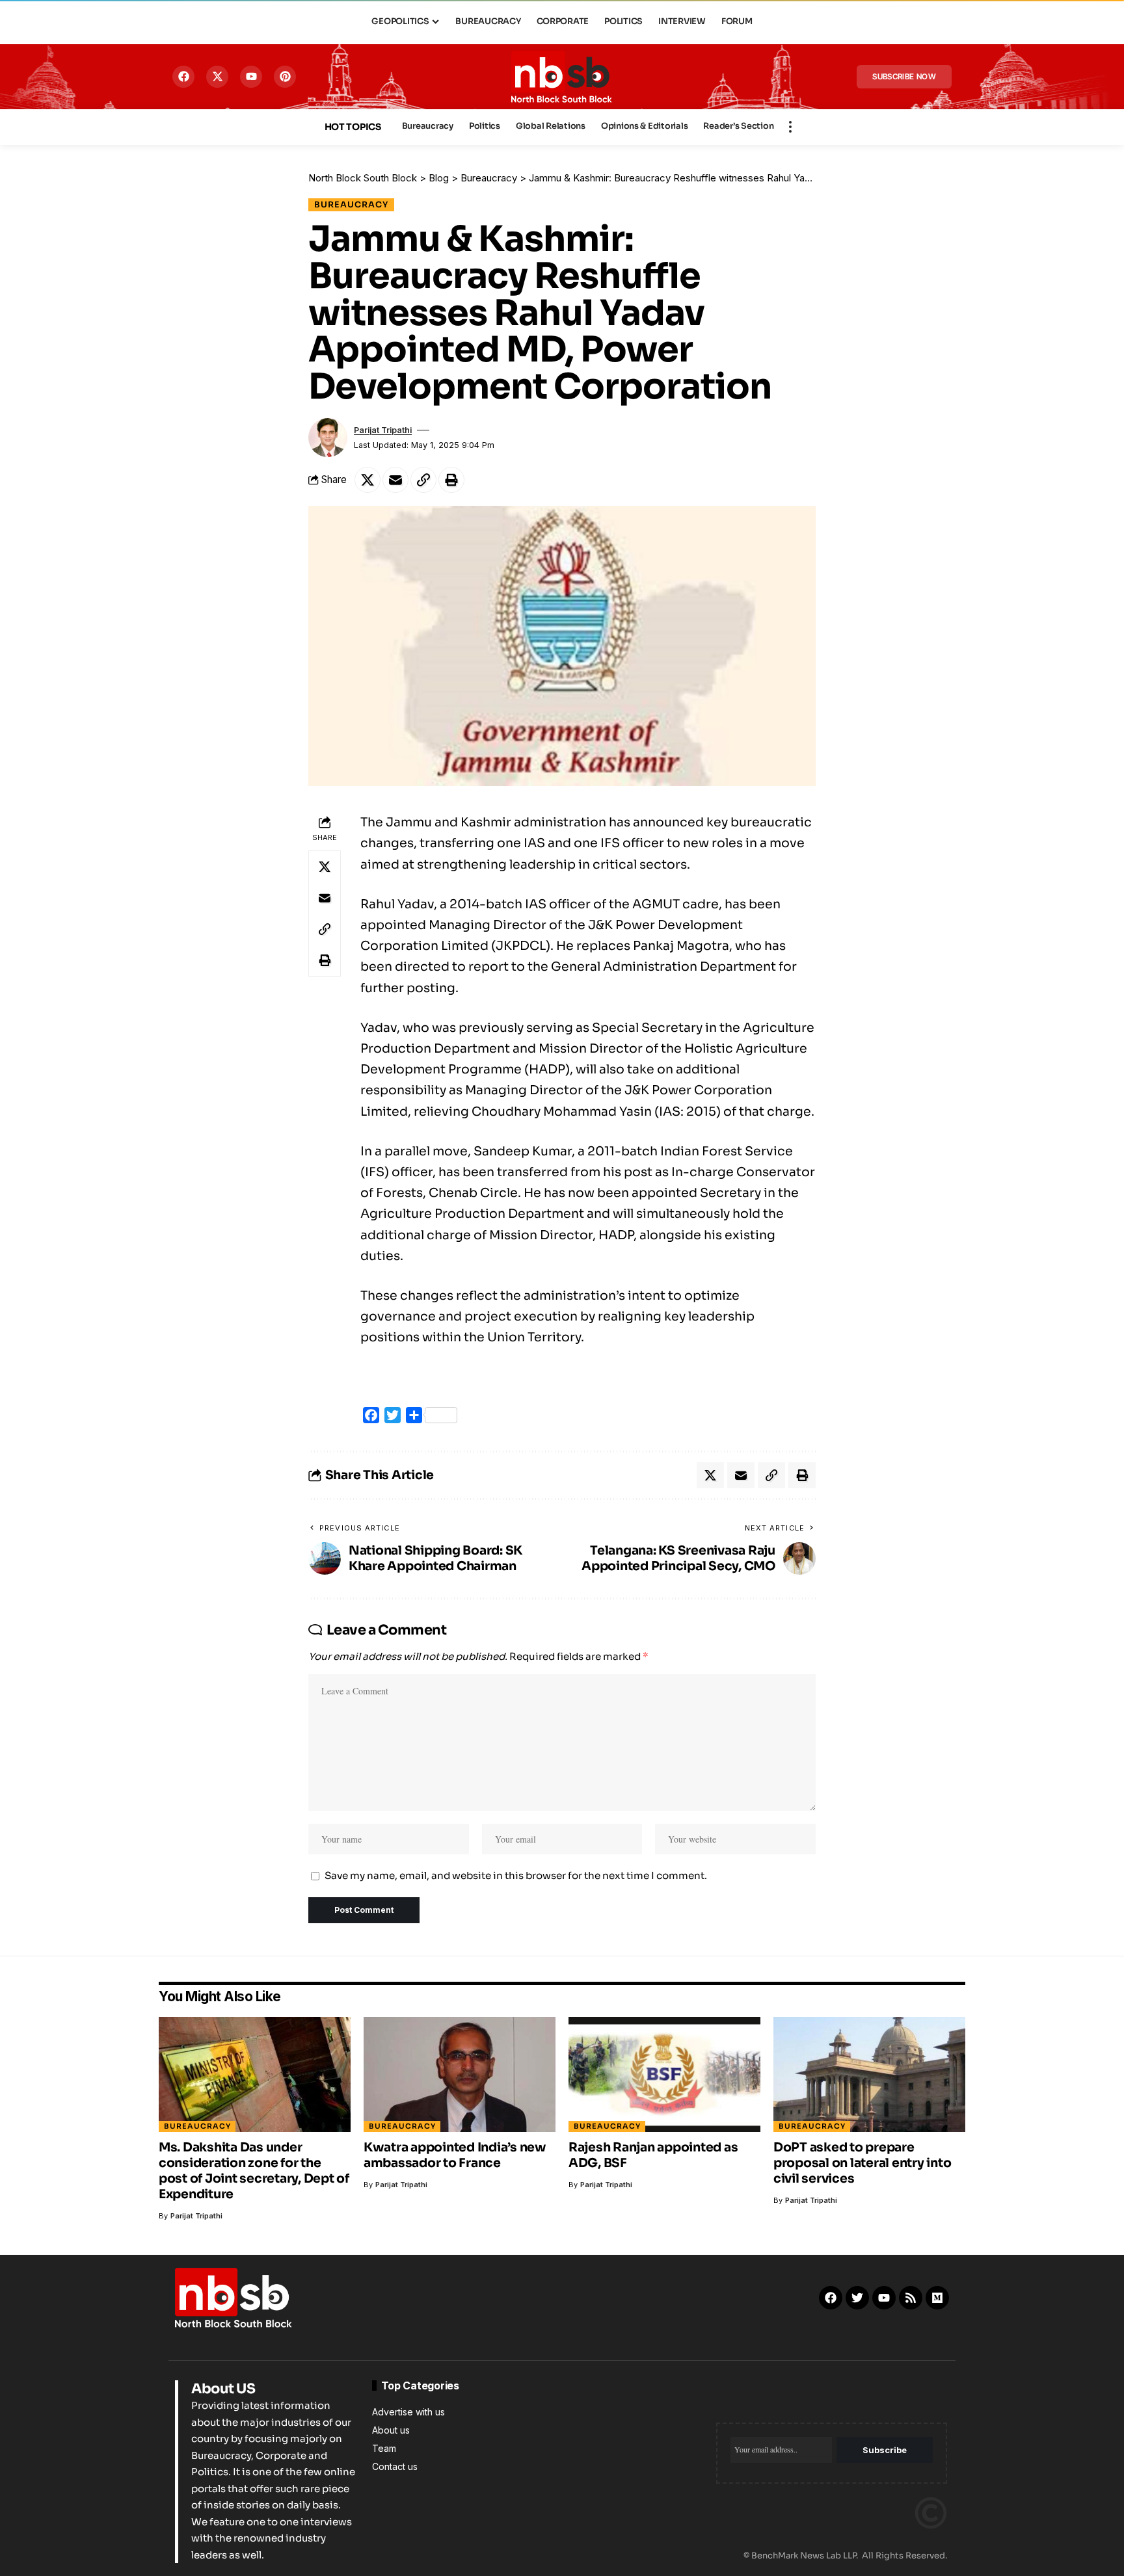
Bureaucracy (351, 205)
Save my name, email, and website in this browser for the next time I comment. (516, 1875)
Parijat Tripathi (383, 430)
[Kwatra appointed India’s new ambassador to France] (460, 2074)
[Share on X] (368, 480)
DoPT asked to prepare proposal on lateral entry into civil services (863, 2163)
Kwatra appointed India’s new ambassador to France (455, 2155)
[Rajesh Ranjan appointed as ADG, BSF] (664, 2074)
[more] (790, 127)
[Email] (395, 480)
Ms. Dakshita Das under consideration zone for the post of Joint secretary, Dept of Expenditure (254, 2171)
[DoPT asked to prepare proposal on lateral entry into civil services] (869, 2074)
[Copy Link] (423, 480)
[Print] (451, 480)
